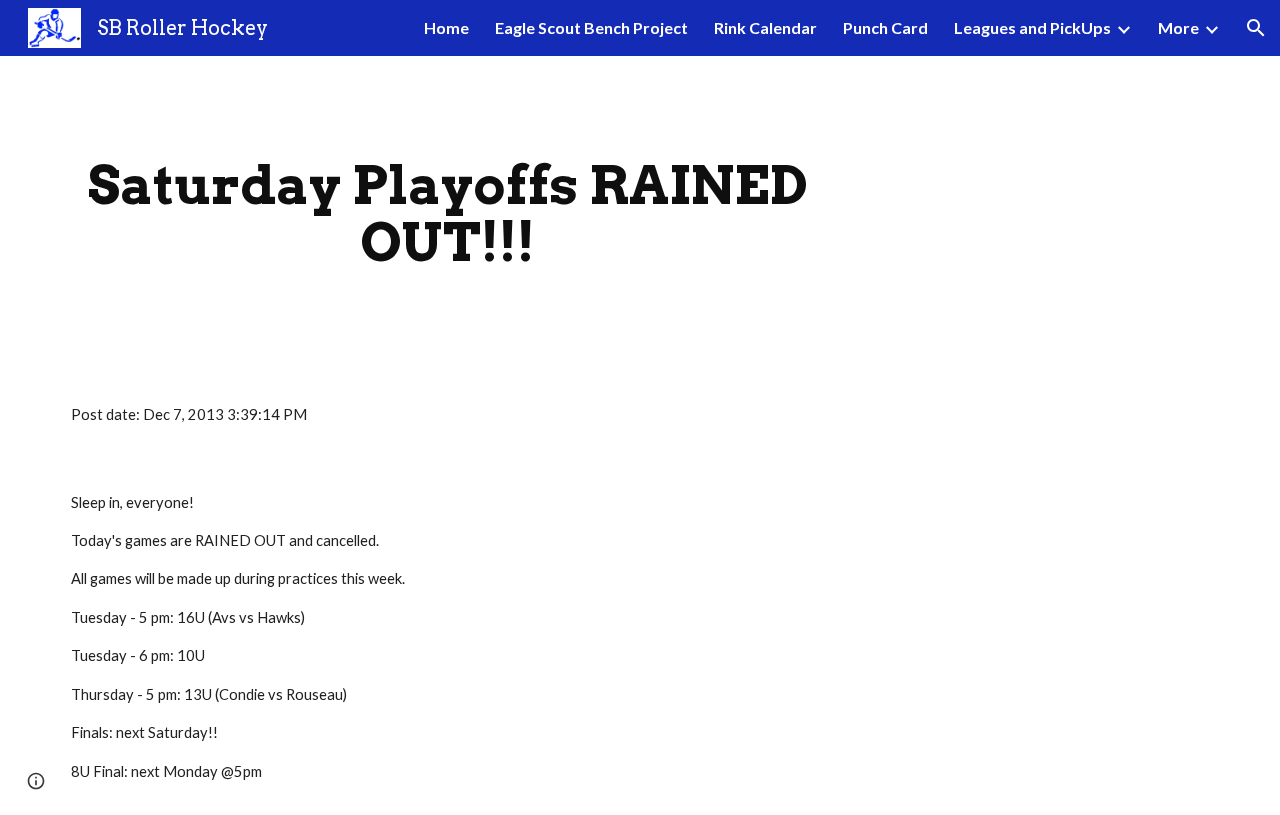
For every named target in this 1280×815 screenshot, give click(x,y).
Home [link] (446, 27)
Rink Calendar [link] (765, 27)
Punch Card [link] (885, 27)
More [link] (1178, 27)
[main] (448, 213)
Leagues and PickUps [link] (1032, 27)
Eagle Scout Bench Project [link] (591, 27)
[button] (1256, 28)
